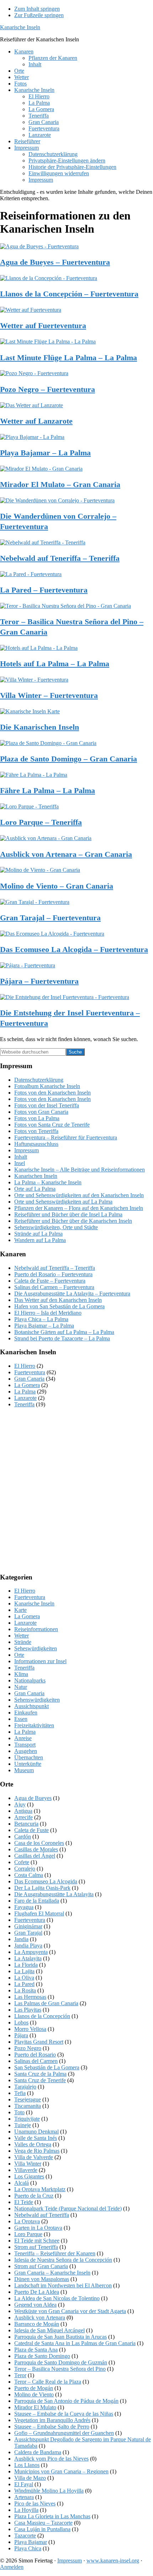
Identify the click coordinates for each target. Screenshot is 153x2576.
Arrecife (23, 1817)
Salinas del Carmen (36, 2061)
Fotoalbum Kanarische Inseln (47, 1086)
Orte (19, 1655)
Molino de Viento (34, 2394)
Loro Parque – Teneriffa (41, 822)
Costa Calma (29, 1875)
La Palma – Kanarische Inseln (48, 1182)
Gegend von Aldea (35, 2305)
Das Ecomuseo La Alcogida (46, 1881)
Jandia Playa (28, 1946)
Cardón (23, 1837)
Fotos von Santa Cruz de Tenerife (52, 1125)
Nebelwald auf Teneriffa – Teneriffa (60, 558)
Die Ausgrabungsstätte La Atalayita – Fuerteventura (72, 1294)
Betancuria (26, 1824)
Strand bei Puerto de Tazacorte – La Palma (62, 1338)
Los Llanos (27, 2465)
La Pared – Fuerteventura (44, 590)
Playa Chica (28, 2548)
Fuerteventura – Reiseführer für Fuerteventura (66, 1137)
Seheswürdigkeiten (36, 1648)
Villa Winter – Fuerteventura (49, 695)
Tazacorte (25, 2536)
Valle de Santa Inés (36, 2138)
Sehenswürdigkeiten (37, 1700)
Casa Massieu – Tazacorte (43, 2523)
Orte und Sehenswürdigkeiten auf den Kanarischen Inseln (79, 1195)
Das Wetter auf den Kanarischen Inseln (58, 1300)
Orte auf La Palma (35, 1189)
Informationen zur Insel (40, 1661)
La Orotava (27, 2221)
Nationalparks (30, 1680)
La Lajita (24, 1971)
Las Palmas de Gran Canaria (46, 2003)
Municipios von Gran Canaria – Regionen (61, 2471)
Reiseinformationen (36, 1629)
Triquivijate (27, 2119)
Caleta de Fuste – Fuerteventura (50, 1281)
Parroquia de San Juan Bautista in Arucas (60, 2337)
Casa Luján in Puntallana (42, 2529)
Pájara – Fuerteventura (39, 981)
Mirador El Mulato (35, 2407)
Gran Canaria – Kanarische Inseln (52, 2273)
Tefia (20, 2093)
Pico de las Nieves (35, 2503)
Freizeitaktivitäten (34, 1725)
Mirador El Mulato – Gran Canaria (60, 484)
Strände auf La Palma (38, 1234)
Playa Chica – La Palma (41, 1319)
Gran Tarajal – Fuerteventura (50, 918)
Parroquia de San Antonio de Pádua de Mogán (66, 2401)
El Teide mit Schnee (37, 2241)
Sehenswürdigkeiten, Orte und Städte (56, 1227)
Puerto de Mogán (34, 2388)
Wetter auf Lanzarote (36, 421)
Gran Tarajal (28, 1933)
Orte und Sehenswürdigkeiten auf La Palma (63, 1202)
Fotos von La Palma (37, 1118)
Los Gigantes (29, 2176)
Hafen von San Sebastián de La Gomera (59, 1306)
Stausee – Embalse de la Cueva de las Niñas (64, 2414)
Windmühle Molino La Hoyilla (49, 2491)
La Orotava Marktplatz (40, 2189)
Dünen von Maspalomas (42, 2279)
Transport (25, 1745)
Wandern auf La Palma (40, 1240)
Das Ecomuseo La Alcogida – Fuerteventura (74, 949)
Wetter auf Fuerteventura (43, 325)
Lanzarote (25, 1398)
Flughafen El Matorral (39, 1913)
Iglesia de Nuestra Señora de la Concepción (63, 2260)
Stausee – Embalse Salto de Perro (52, 2427)
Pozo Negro (28, 2048)
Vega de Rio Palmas (37, 2151)
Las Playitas (28, 2010)
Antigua (23, 1811)
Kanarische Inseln (20, 27)
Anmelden (12, 2567)
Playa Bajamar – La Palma (45, 453)
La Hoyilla (26, 2510)
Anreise (23, 1738)
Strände (23, 1642)
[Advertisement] (76, 1490)
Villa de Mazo (30, 2478)
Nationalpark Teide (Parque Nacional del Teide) (68, 2208)
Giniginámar (28, 1926)
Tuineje (23, 2125)
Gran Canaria (29, 1379)
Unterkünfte (28, 1764)
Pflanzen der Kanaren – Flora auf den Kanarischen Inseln (79, 1208)
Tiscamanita (28, 2106)
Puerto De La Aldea (37, 2292)
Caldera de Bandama (38, 2452)
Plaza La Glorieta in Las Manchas (52, 2516)
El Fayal (24, 2484)
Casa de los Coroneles (39, 1843)
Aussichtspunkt (31, 1706)
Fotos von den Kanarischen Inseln (52, 1093)
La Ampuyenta (31, 1952)
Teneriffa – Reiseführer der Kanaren (55, 2253)
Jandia (21, 1939)
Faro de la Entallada (37, 1901)
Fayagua (24, 1907)
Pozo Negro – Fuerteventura (48, 389)
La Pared (24, 1984)
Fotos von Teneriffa (36, 1131)
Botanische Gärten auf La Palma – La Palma (64, 1332)
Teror (20, 2375)
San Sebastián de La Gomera (47, 2067)
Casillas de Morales (36, 1849)
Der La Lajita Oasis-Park (42, 1888)
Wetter (22, 1636)
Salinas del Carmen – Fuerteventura (54, 1287)
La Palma (25, 1392)
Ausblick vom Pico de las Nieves (51, 2459)
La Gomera (27, 1385)
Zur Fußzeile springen (39, 15)
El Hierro (25, 1366)
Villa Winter (28, 2164)
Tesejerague (28, 2099)
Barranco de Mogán (37, 2324)
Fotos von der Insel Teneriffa (47, 1105)
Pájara (21, 2035)
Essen (21, 1719)
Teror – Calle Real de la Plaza (48, 2382)
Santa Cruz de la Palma (40, 2074)
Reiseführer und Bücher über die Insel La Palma (68, 1214)
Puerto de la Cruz (34, 2196)
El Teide (24, 2202)
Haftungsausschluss (36, 1144)
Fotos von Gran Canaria (41, 1112)
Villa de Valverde (34, 2157)
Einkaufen (26, 1713)
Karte (20, 1610)
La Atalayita (28, 1958)
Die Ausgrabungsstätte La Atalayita (54, 1894)
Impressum (27, 1150)
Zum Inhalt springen (37, 9)
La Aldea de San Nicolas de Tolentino (57, 2298)
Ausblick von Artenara (40, 2318)
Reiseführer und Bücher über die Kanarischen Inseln (73, 1221)
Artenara (24, 2497)
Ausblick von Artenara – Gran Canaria (66, 854)
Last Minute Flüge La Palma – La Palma (68, 358)
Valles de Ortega (33, 2144)
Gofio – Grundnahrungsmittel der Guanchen (64, 2433)
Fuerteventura (30, 1372)
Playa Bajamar (31, 2542)
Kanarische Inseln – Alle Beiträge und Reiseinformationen (80, 1170)
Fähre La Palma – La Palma (48, 790)
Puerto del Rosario (35, 2055)
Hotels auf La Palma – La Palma (55, 664)
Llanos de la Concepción (42, 2016)
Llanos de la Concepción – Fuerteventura (69, 294)
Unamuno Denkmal (36, 2132)
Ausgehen (26, 1751)
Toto (19, 2112)
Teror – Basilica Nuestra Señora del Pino (60, 2369)
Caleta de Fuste (31, 1830)
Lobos (21, 2022)
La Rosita (25, 1990)
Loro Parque (28, 2234)
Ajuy (20, 1804)
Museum (24, 1770)
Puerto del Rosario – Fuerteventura (53, 1274)
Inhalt (21, 1157)
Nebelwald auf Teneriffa (42, 2215)
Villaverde (26, 2170)
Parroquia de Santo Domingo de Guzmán (61, 2362)
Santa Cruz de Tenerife (40, 2080)
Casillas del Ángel (35, 1856)
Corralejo (25, 1869)
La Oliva (24, 1978)
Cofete (22, 1862)
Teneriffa (24, 1404)
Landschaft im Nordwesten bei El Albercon (63, 2285)
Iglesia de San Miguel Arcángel (49, 2330)
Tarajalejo (25, 2087)
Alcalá (22, 2183)
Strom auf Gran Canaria (41, 2266)
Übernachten (29, 1757)
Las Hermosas (30, 1997)
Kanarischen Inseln (36, 1176)
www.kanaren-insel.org (113, 2561)
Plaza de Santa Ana (36, 2350)
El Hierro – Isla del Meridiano (48, 1313)
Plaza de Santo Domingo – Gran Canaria (68, 759)
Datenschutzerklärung (39, 1080)
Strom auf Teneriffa (36, 2247)
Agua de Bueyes (33, 1798)
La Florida (26, 1965)
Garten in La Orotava (38, 2228)
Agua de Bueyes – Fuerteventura (55, 262)
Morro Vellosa (30, 2029)
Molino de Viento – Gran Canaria (57, 886)
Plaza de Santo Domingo (42, 2356)
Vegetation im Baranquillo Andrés (52, 2420)
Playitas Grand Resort (39, 2042)
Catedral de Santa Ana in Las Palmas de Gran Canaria (75, 2343)
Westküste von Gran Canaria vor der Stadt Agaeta (70, 2311)
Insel (20, 1163)
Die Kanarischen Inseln (39, 727)
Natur (21, 1687)
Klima (21, 1674)
